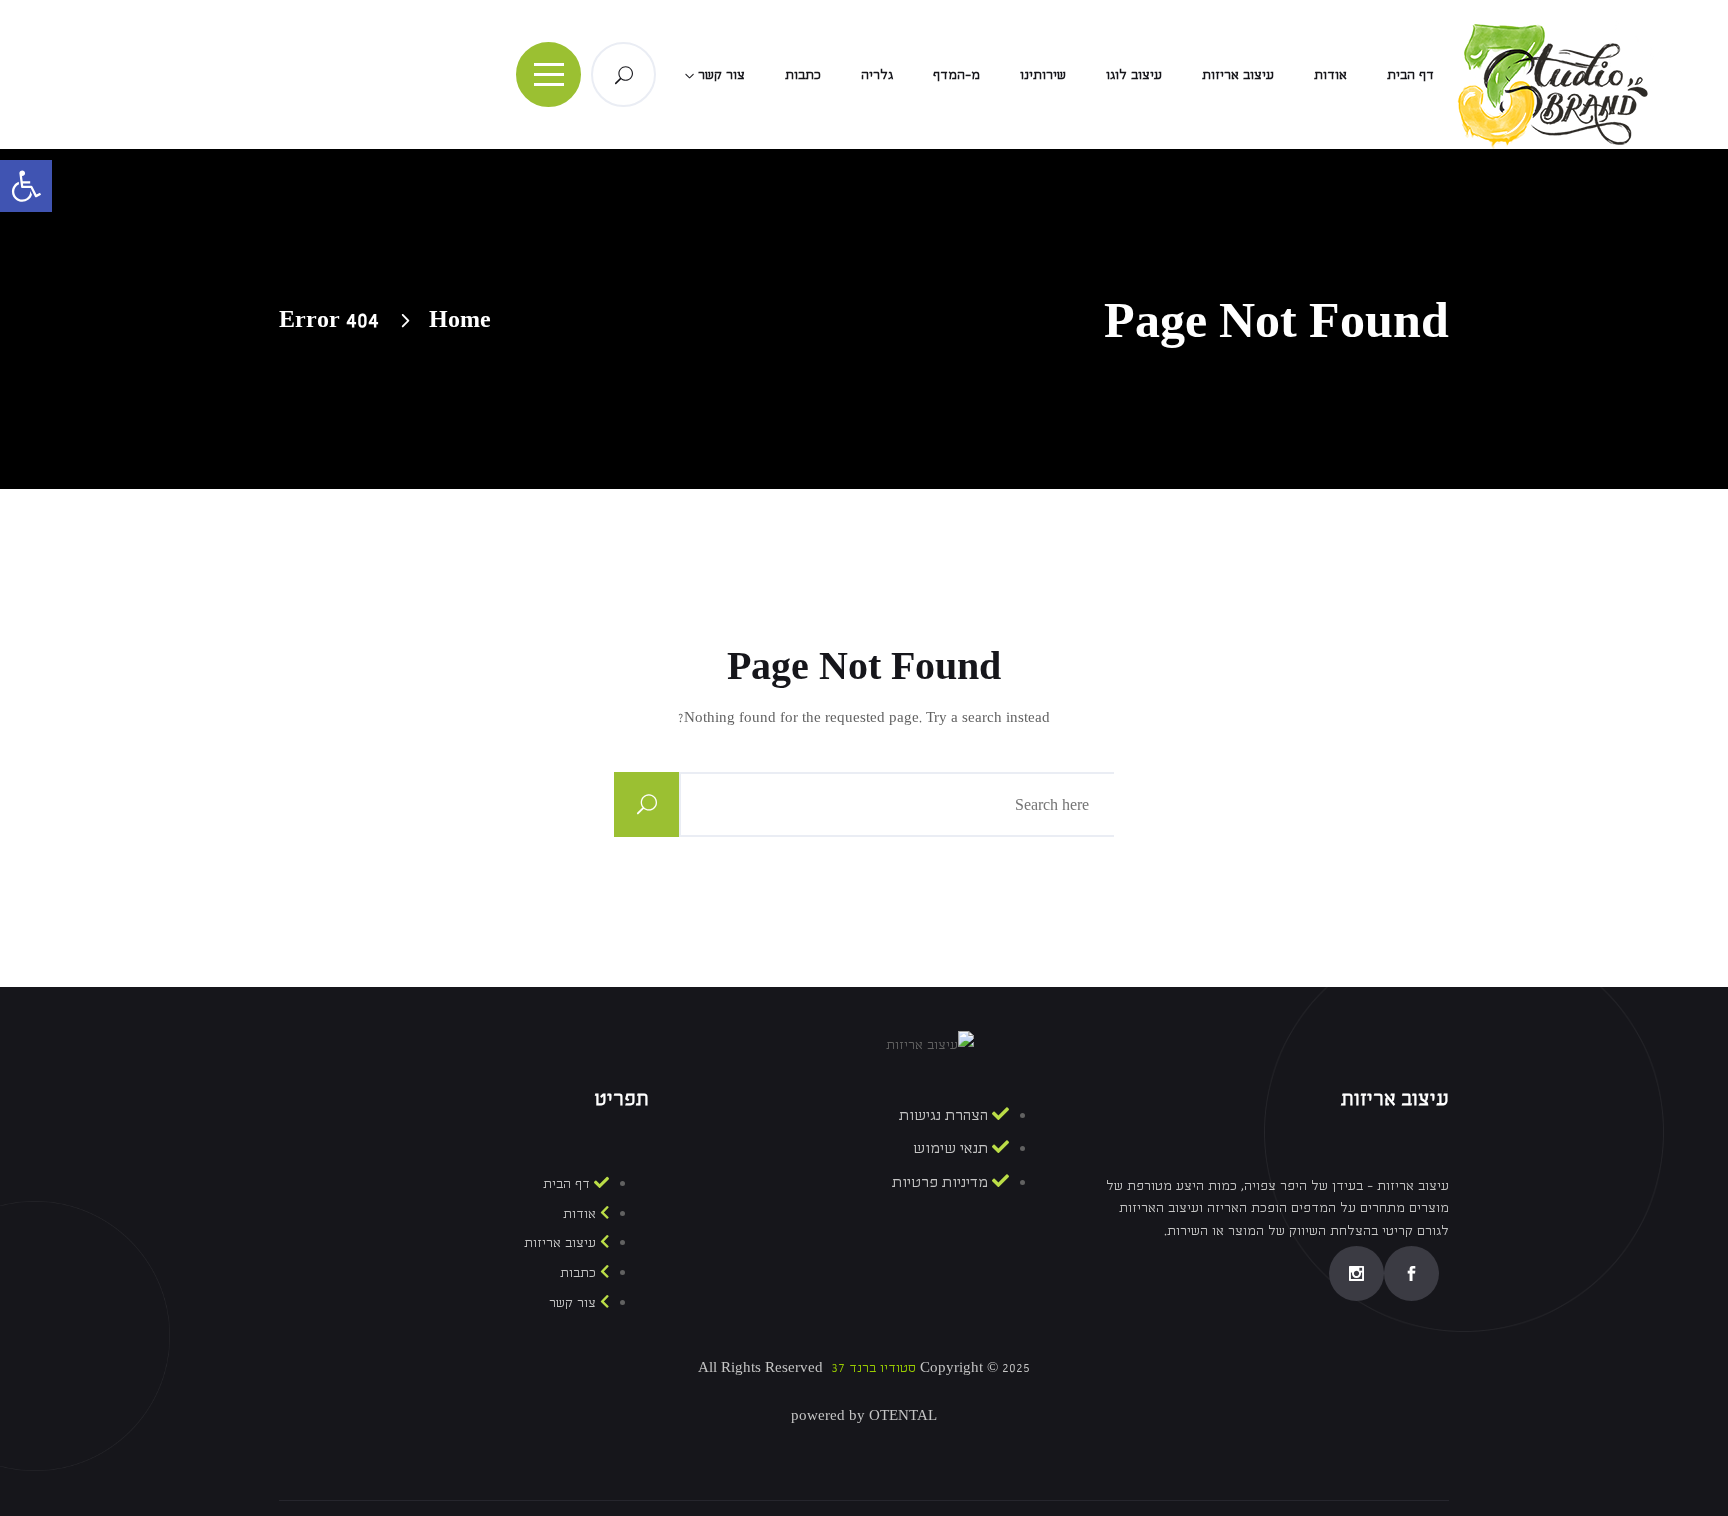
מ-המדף (956, 74)
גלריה (877, 74)
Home (460, 318)
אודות (1330, 74)
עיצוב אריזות (1238, 74)
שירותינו (1043, 74)
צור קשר (721, 74)
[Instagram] (1356, 1273)
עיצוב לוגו (1134, 74)
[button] (26, 186)
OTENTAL (903, 1415)
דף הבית (1410, 74)
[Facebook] (1411, 1273)
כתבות (803, 74)
